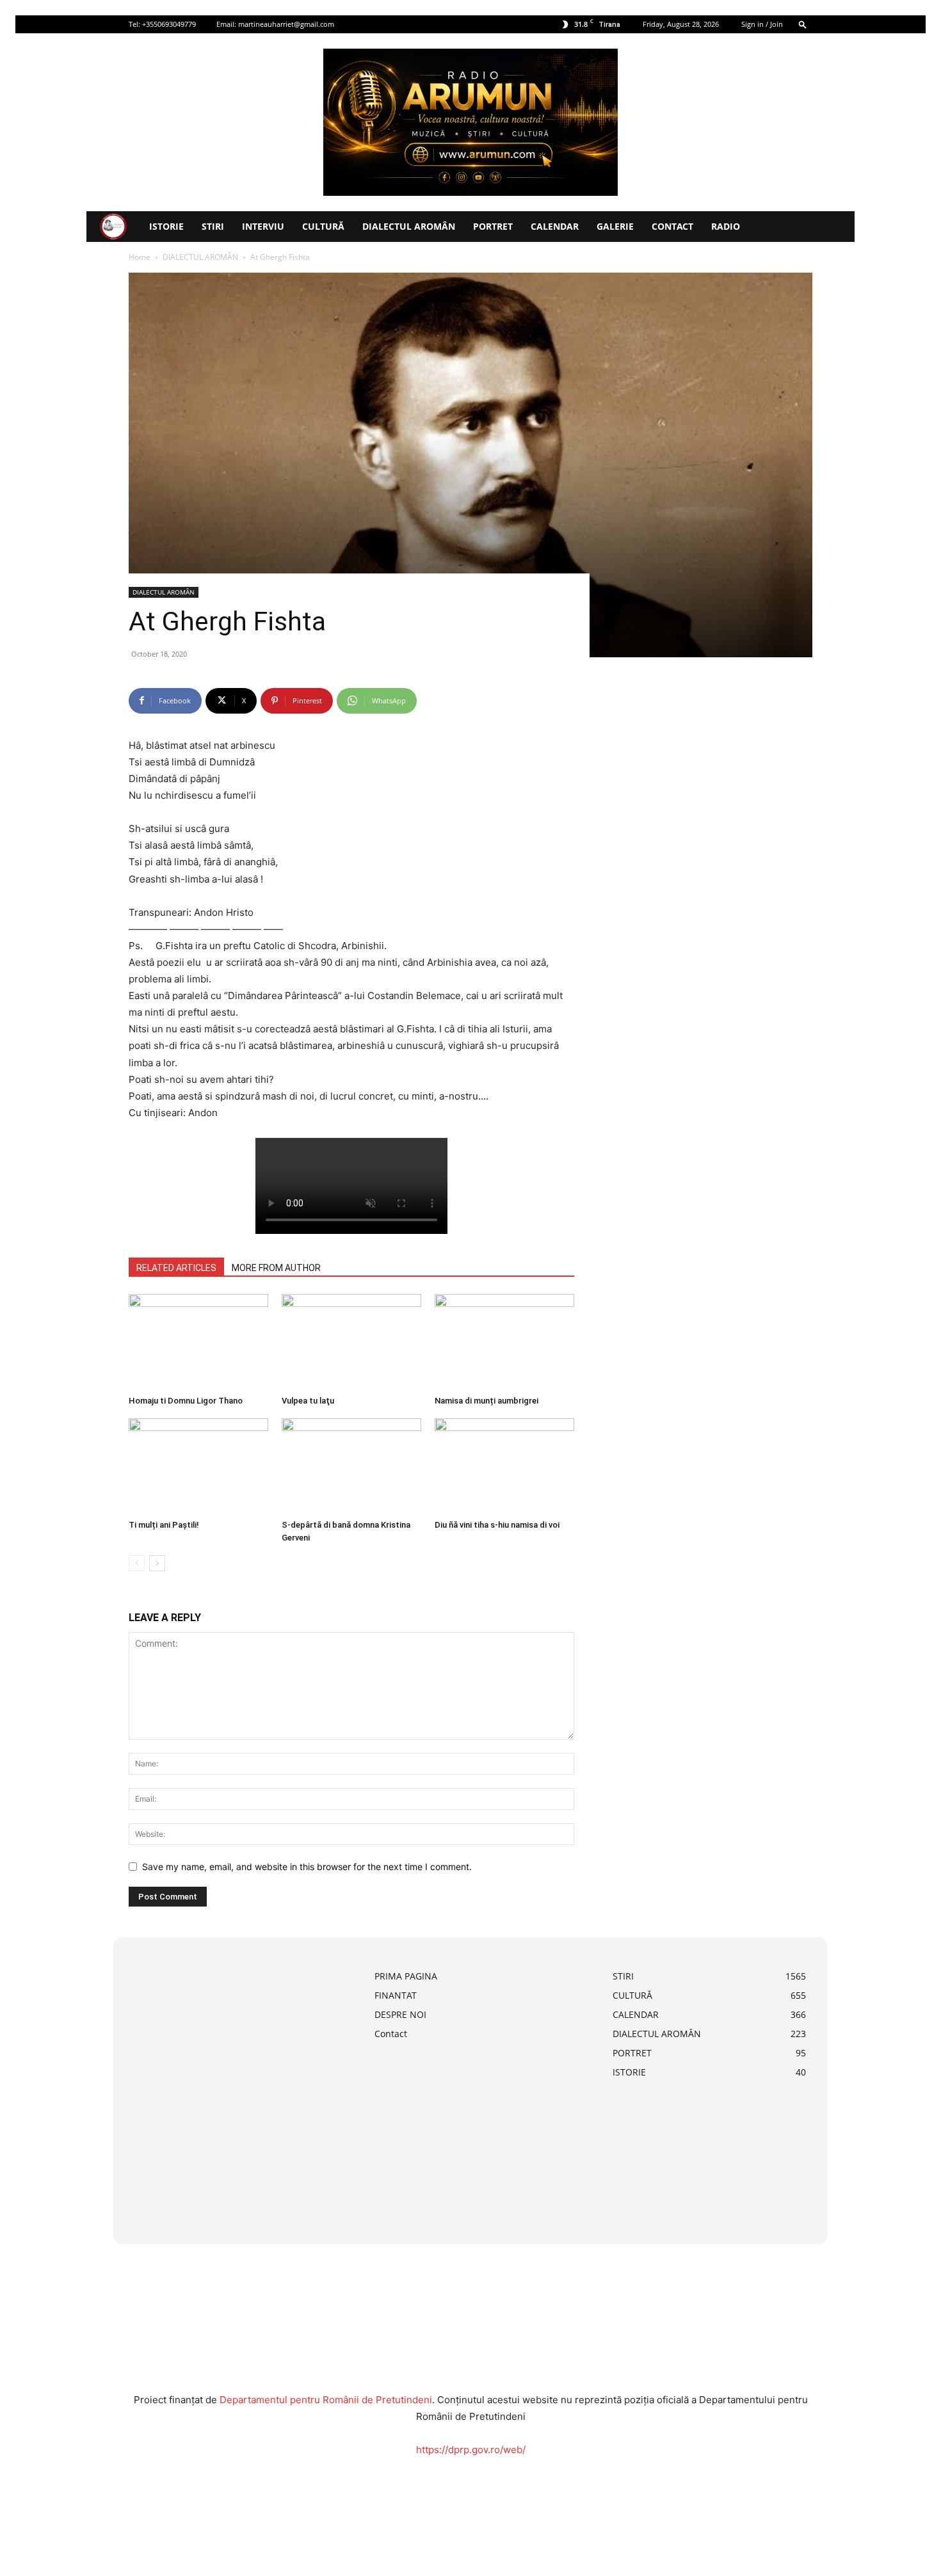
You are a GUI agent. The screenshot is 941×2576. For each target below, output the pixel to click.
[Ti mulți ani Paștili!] (198, 1466)
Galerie (615, 226)
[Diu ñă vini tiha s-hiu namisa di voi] (504, 1466)
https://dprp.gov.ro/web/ (471, 2450)
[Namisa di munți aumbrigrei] (504, 1342)
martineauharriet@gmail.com (286, 24)
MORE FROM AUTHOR (276, 1268)
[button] (803, 24)
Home (140, 257)
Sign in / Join (762, 24)
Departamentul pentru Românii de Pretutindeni (326, 2400)
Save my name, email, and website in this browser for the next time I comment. (307, 1867)
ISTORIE (166, 226)
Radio (726, 226)
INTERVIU (263, 226)
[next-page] (157, 1563)
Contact (672, 226)
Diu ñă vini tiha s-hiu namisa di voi (497, 1525)
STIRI (213, 226)
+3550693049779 (169, 24)
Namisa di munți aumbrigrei (487, 1401)
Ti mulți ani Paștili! (164, 1525)
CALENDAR (555, 226)
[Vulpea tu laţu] (351, 1342)
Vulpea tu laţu (308, 1401)
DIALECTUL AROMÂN (409, 226)
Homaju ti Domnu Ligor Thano (186, 1401)
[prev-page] (137, 1563)
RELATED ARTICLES (176, 1268)
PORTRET (493, 226)
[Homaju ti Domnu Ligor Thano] (198, 1342)
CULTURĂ (323, 226)
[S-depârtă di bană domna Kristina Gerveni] (351, 1466)
